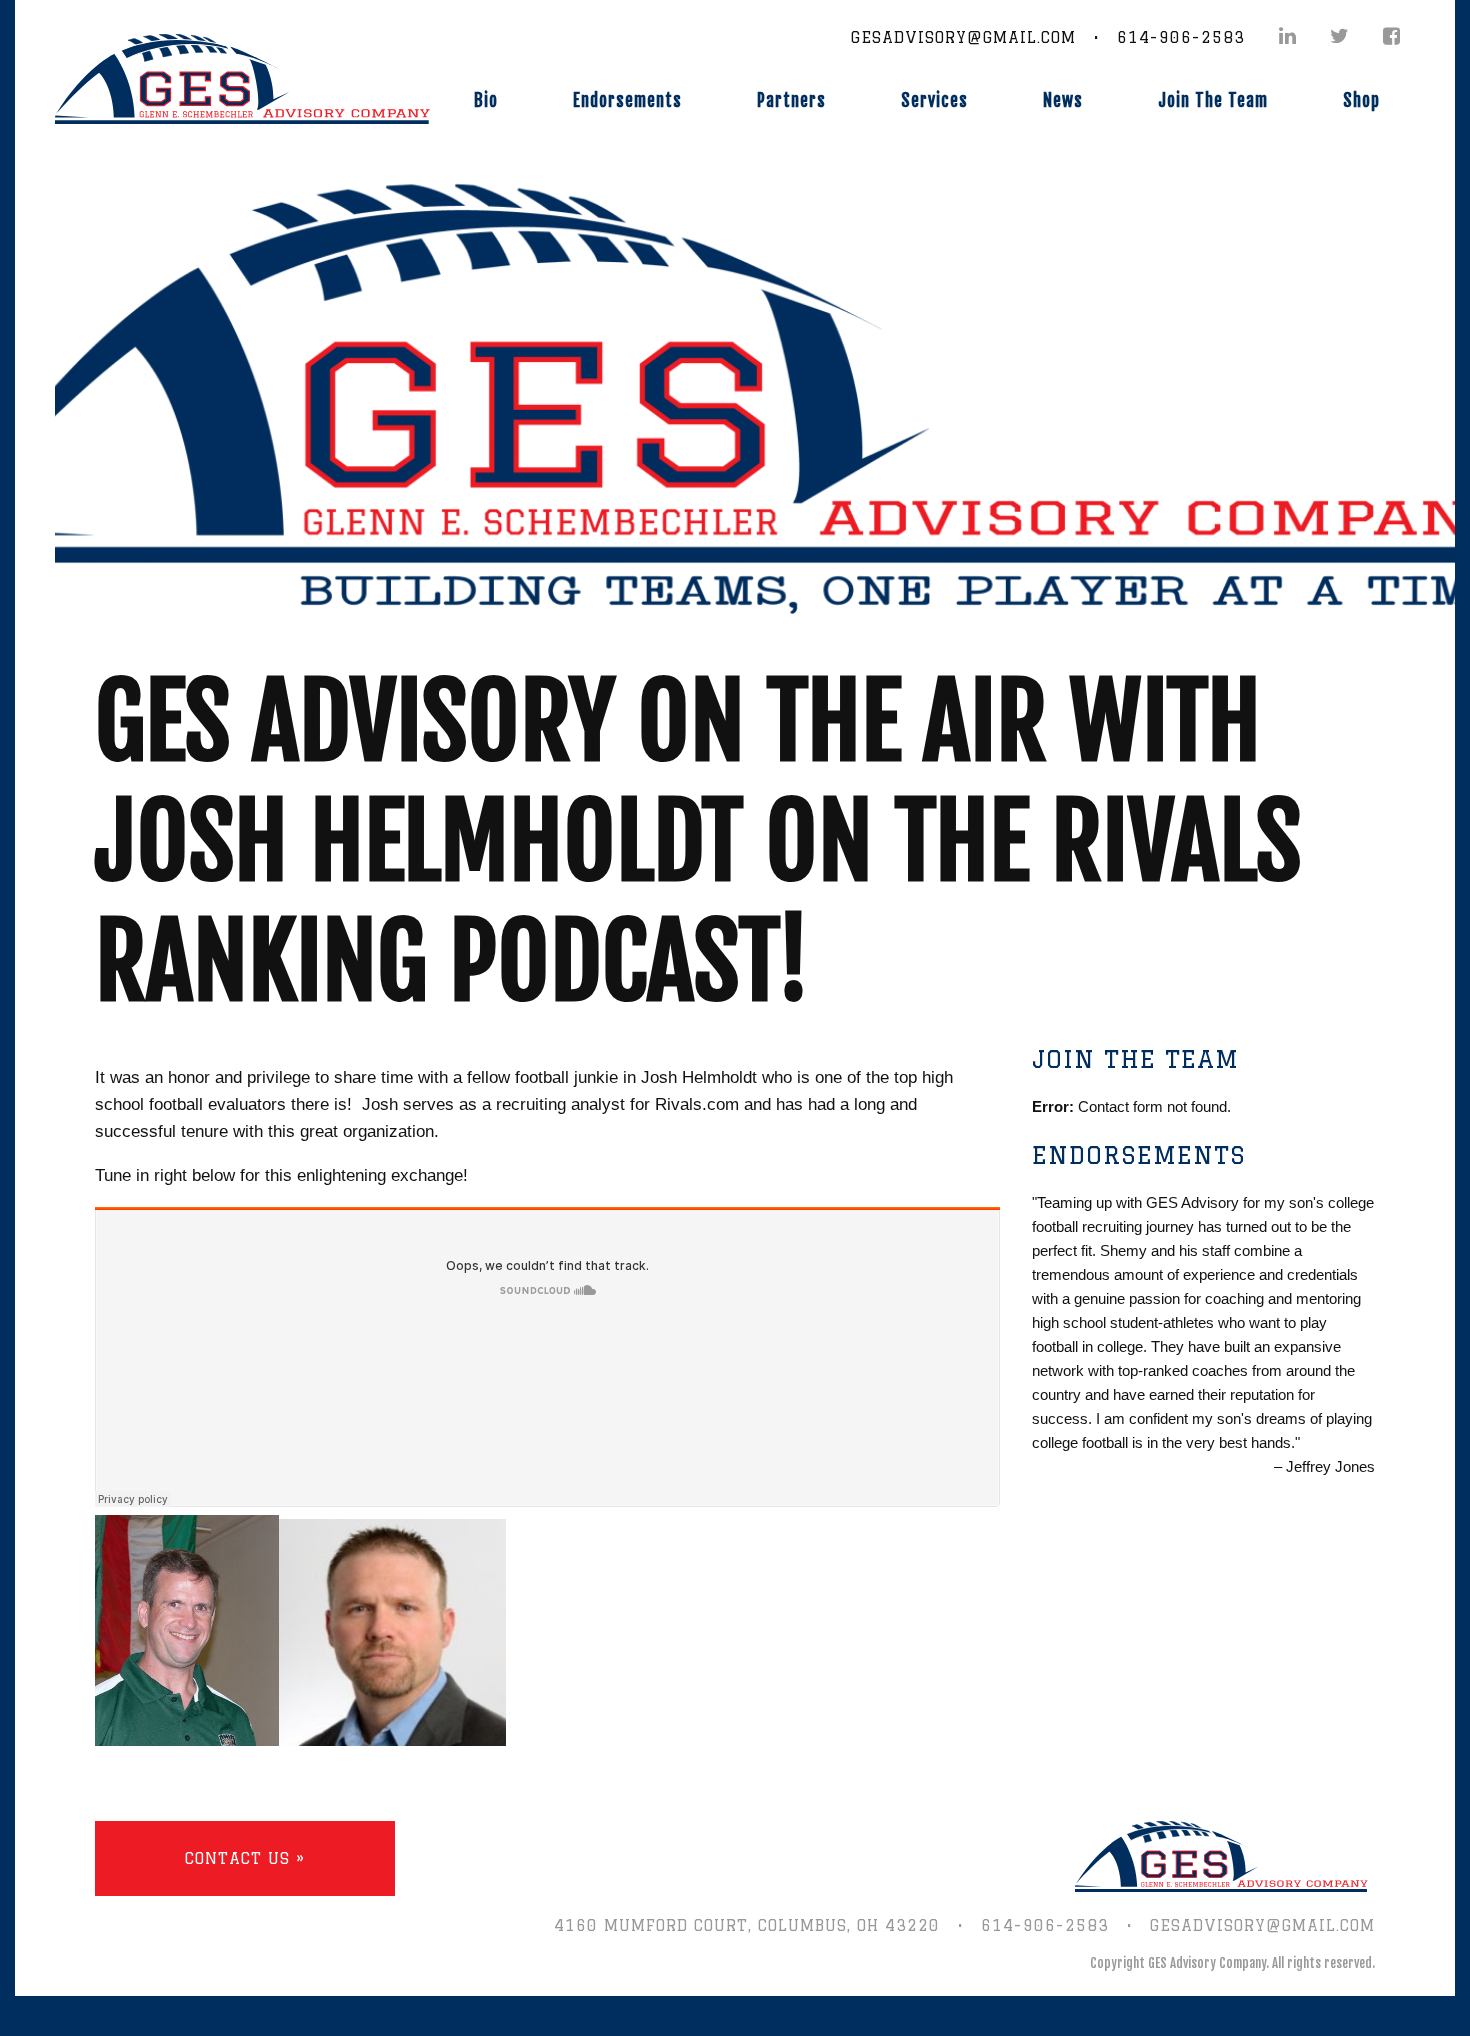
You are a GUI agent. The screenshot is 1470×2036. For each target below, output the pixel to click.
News (1063, 100)
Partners (791, 100)
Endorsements (627, 100)
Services (934, 100)
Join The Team (1213, 100)
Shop (1361, 100)
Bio (486, 100)
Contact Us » (245, 1858)
